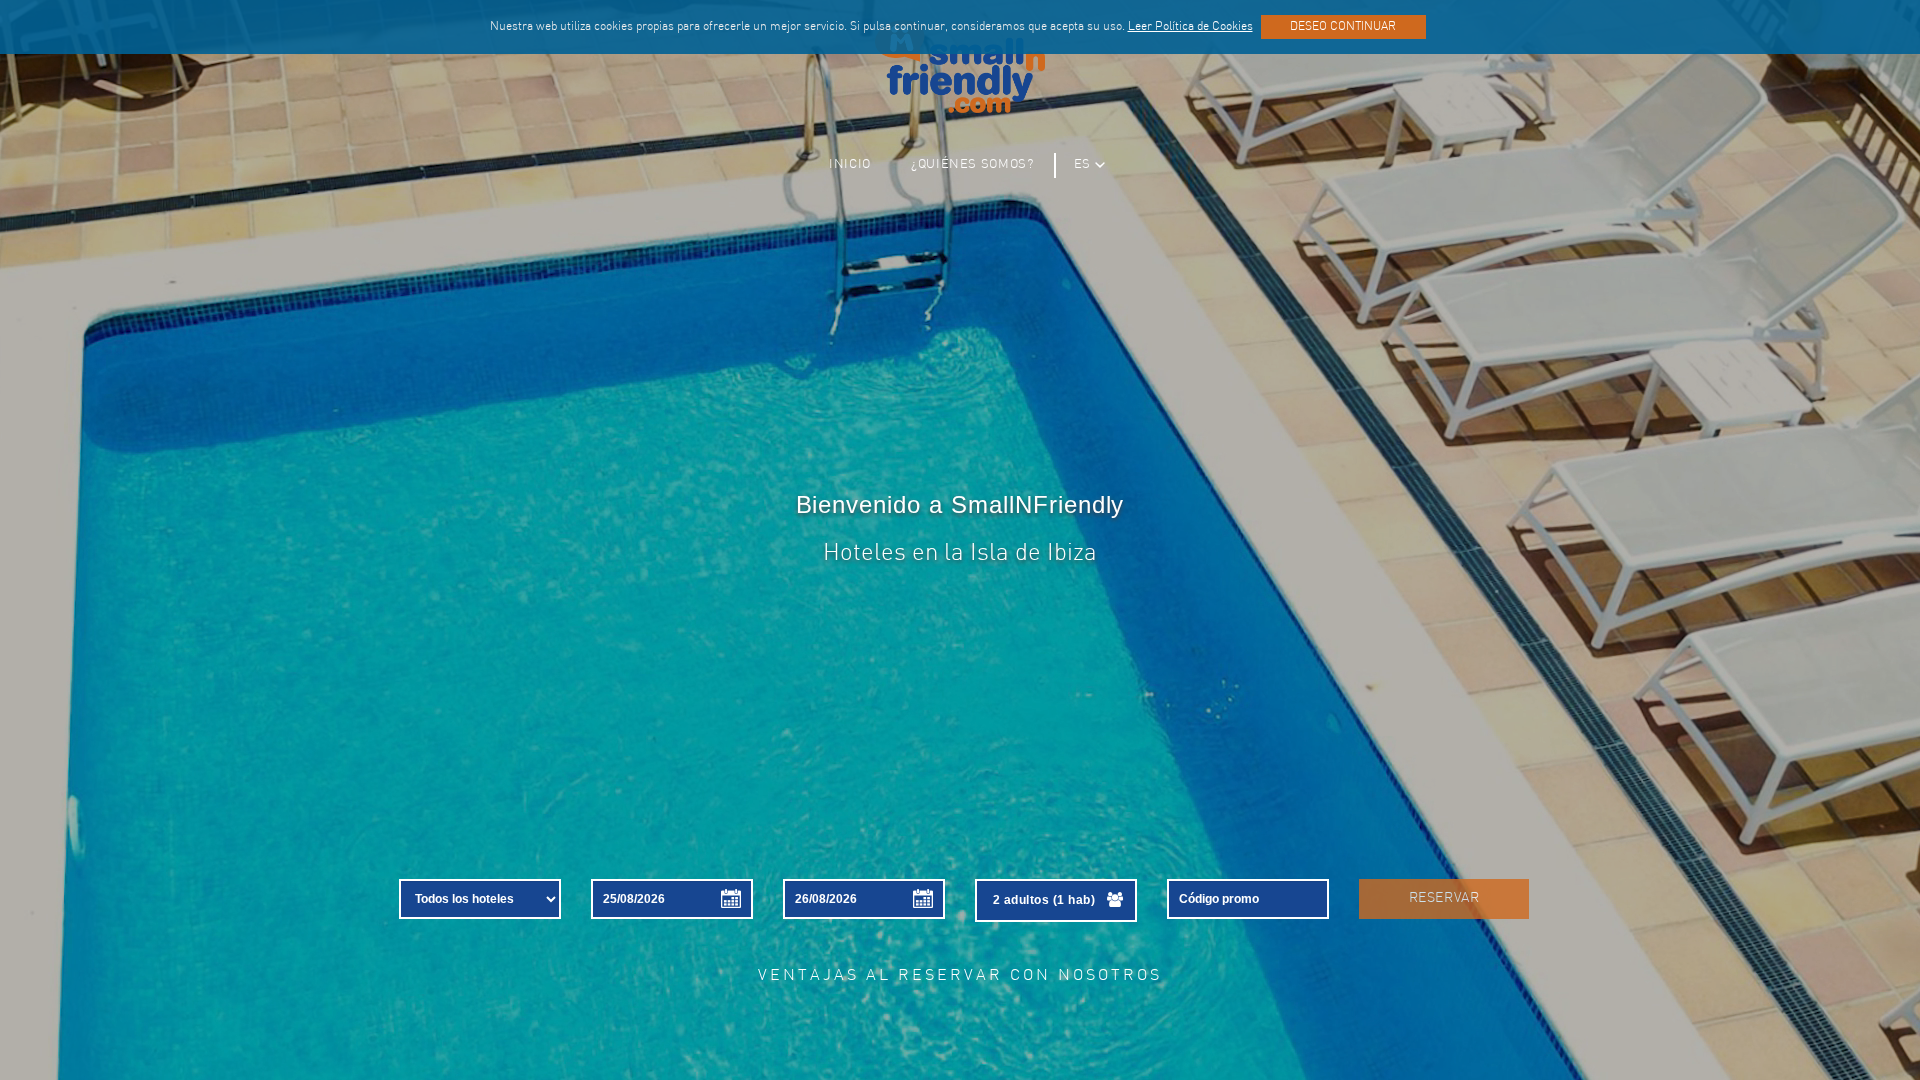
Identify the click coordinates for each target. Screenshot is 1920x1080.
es (1082, 164)
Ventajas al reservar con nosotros (960, 976)
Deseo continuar (1343, 27)
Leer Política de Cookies (1190, 27)
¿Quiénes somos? (972, 164)
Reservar (1444, 898)
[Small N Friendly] (960, 66)
